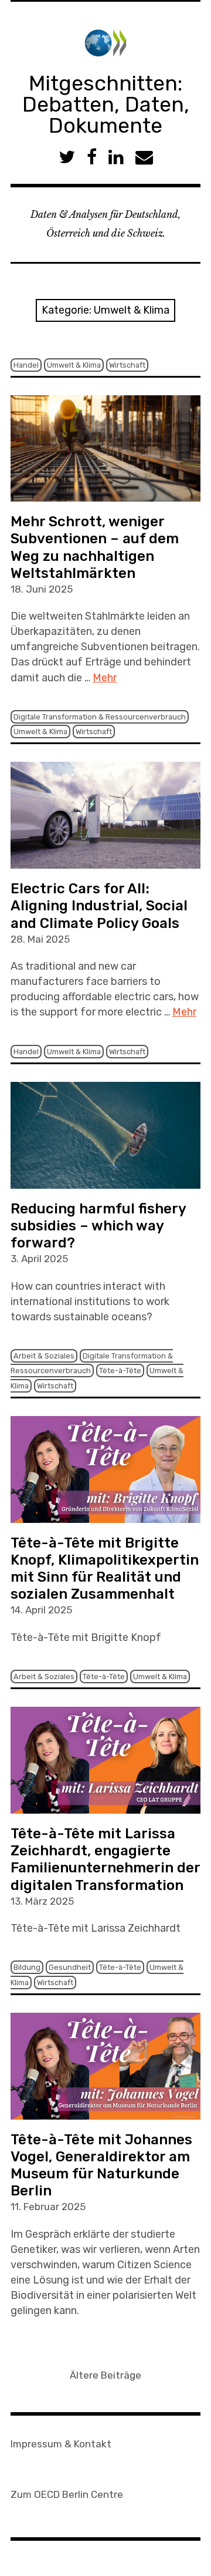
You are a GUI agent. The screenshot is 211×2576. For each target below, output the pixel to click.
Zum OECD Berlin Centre (67, 2494)
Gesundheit (70, 1967)
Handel (26, 365)
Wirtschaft (127, 365)
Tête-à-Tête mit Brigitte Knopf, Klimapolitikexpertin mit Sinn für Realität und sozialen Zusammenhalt (105, 1568)
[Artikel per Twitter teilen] (67, 157)
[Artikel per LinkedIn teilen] (116, 157)
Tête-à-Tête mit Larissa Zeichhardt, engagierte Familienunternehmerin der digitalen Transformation (105, 1859)
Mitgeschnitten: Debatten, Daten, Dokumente (106, 104)
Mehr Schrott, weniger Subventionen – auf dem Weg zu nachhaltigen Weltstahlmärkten (95, 547)
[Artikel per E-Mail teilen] (144, 157)
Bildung (27, 1967)
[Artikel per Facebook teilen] (92, 157)
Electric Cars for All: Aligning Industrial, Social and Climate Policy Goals (99, 906)
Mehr (105, 678)
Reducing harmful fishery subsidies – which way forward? (98, 1226)
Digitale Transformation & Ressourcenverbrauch (100, 717)
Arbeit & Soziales (44, 1356)
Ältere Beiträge (105, 2375)
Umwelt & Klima (74, 365)
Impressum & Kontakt (61, 2444)
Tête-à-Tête (120, 1371)
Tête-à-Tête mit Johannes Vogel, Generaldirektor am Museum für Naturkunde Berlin (101, 2165)
